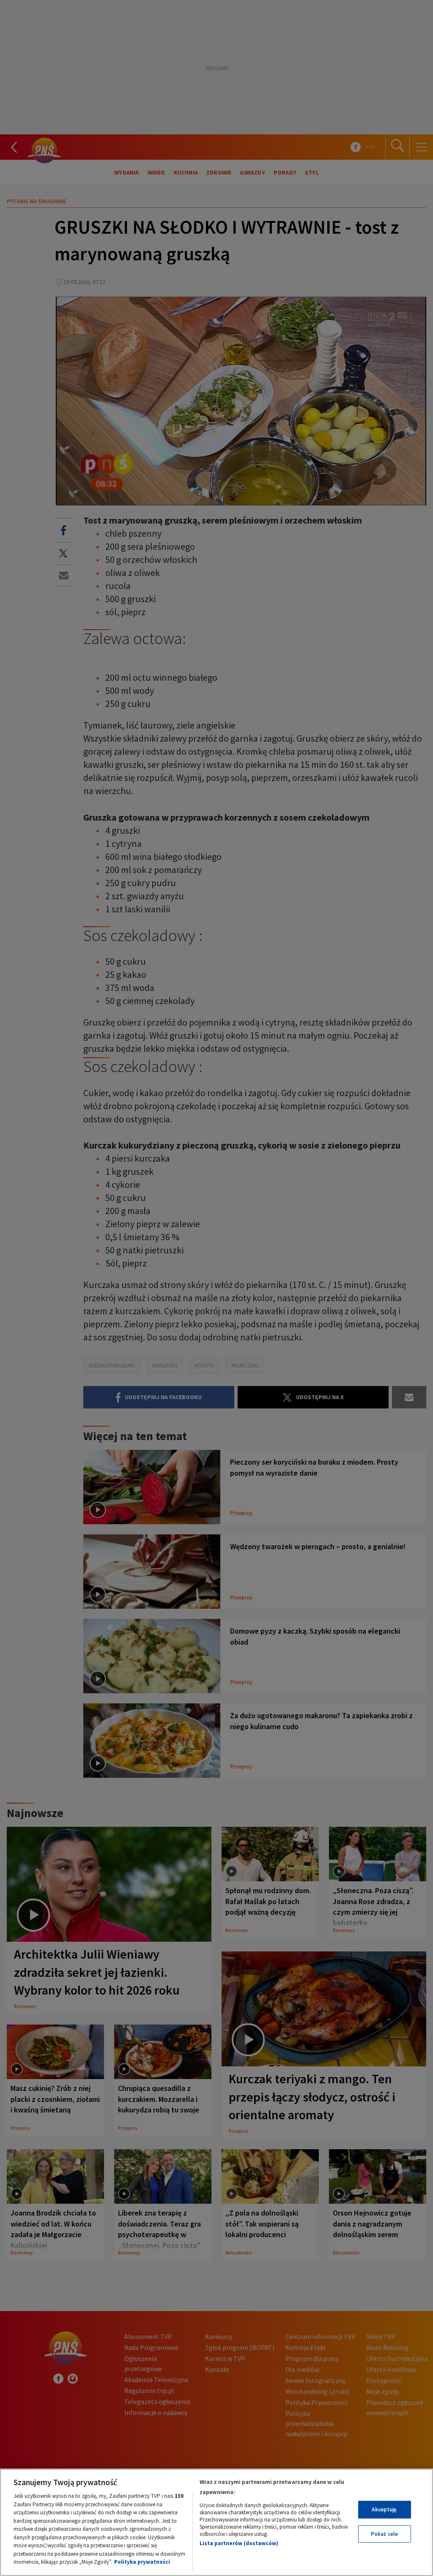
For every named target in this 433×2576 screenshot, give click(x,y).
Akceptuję (384, 2509)
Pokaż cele (384, 2534)
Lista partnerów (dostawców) (239, 2543)
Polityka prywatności (142, 2562)
